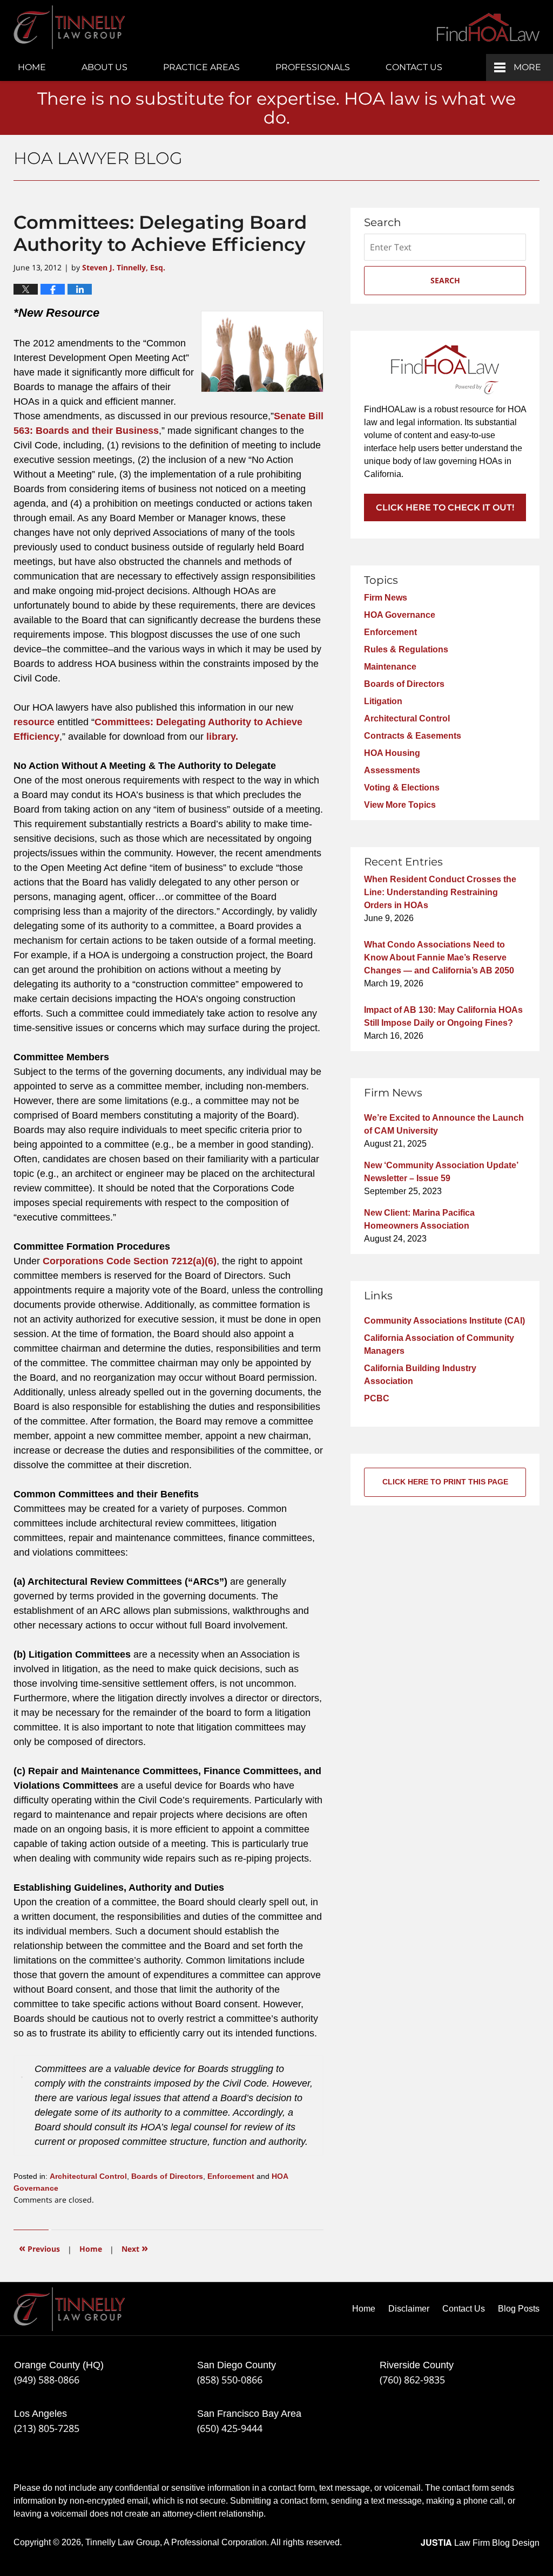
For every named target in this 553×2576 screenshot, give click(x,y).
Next (135, 2248)
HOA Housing (392, 753)
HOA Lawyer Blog (69, 27)
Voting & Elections (402, 788)
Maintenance (390, 667)
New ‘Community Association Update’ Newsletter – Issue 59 (441, 1172)
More (527, 67)
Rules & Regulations (406, 649)
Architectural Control (88, 2176)
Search (445, 280)
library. (222, 737)
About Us (104, 67)
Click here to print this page (445, 1482)
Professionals (313, 67)
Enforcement (231, 2176)
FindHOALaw (488, 27)
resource (34, 722)
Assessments (392, 770)
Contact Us (414, 67)
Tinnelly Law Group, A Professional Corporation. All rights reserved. (214, 2542)
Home (32, 67)
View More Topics (400, 805)
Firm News (386, 598)
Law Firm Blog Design (480, 2543)
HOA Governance (400, 615)
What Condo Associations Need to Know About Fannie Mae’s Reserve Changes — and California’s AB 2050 (439, 958)
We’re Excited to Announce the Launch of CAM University (444, 1124)
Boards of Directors (167, 2176)
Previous (39, 2248)
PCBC (377, 1398)
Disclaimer (409, 2309)
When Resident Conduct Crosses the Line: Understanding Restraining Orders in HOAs (440, 892)
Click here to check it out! (445, 507)
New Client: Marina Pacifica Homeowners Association (419, 1219)
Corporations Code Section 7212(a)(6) (130, 1261)
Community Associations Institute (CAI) (444, 1321)
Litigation (383, 701)
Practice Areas (201, 67)
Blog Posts (519, 2309)
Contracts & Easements (413, 736)
